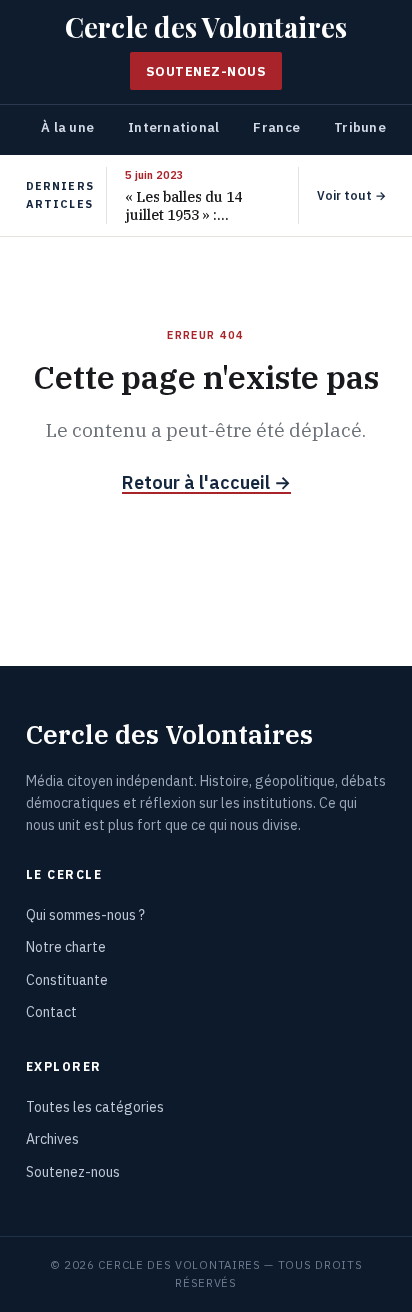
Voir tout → (351, 195)
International (173, 127)
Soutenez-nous (206, 71)
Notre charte (66, 947)
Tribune (360, 127)
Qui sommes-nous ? (85, 915)
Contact (51, 1012)
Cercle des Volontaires (206, 27)
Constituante (67, 980)
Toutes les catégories (95, 1107)
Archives (52, 1139)
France (276, 127)
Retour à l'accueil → (206, 482)
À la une (67, 127)
